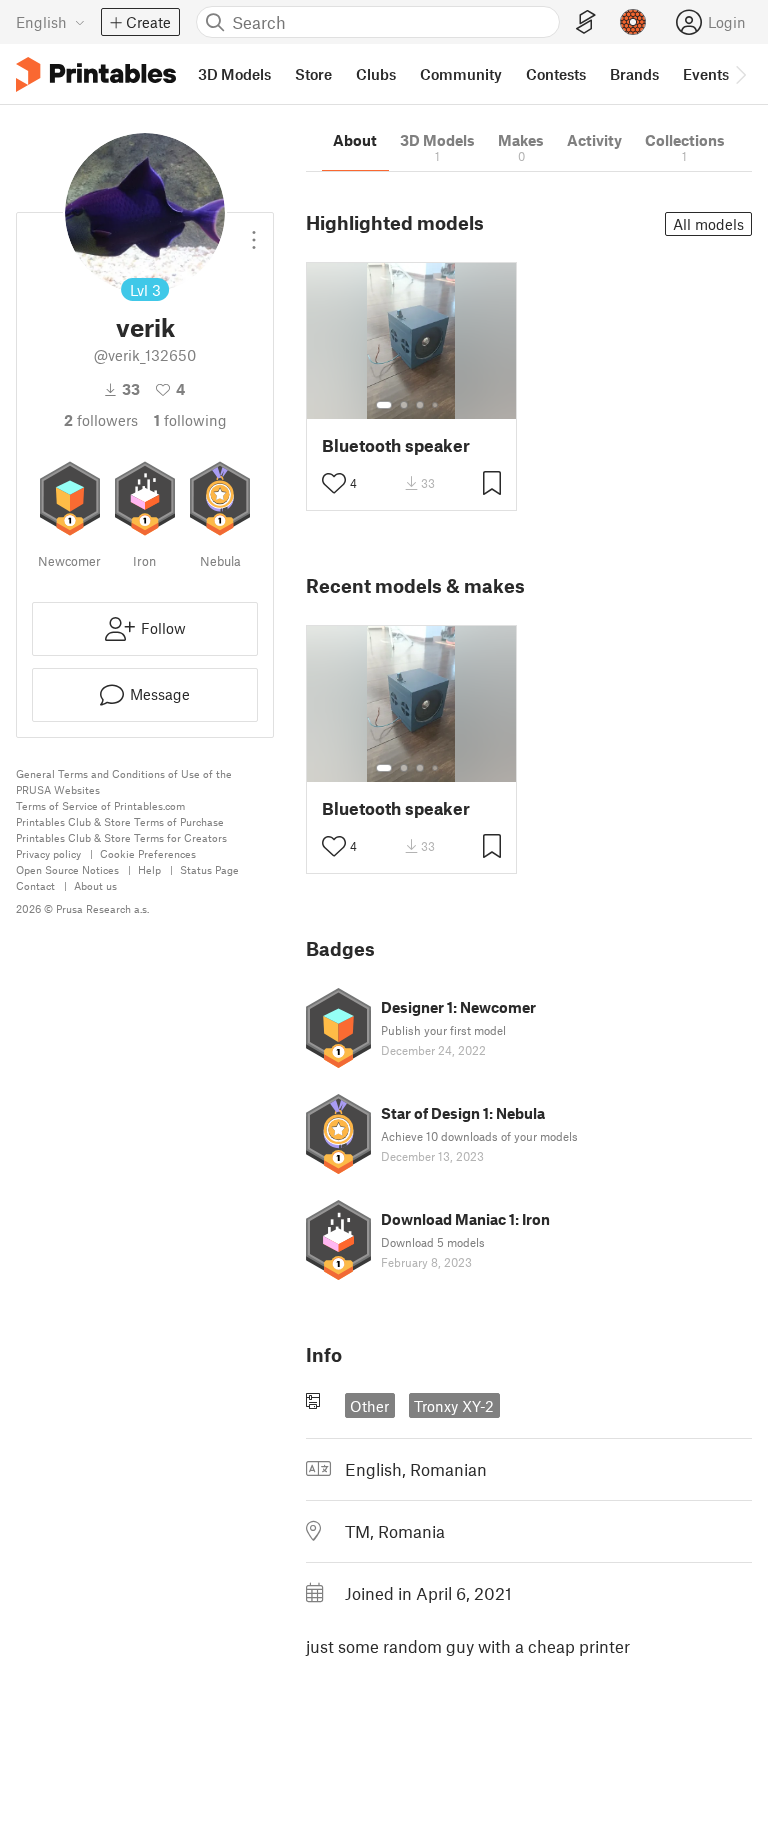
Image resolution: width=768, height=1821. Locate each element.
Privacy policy (48, 853)
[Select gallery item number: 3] (420, 405)
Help (149, 869)
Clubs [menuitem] (376, 74)
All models (708, 224)
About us (95, 885)
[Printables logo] (96, 74)
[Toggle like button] (334, 483)
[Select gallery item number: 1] (384, 405)
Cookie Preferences (148, 853)
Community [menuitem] (461, 74)
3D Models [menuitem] (234, 74)
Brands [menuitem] (634, 74)
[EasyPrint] (586, 22)
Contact (35, 885)
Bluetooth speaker (396, 445)
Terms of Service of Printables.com (100, 805)
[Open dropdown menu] (254, 232)
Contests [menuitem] (556, 74)
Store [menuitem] (313, 74)
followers (101, 420)
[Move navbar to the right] (740, 74)
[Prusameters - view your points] (633, 22)
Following (190, 420)
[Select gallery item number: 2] (404, 405)
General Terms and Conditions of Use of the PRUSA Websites (124, 781)
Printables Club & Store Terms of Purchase (120, 821)
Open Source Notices (67, 869)
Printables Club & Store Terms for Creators (121, 837)
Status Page (209, 869)
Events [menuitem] (706, 74)
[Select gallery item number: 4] (436, 405)
